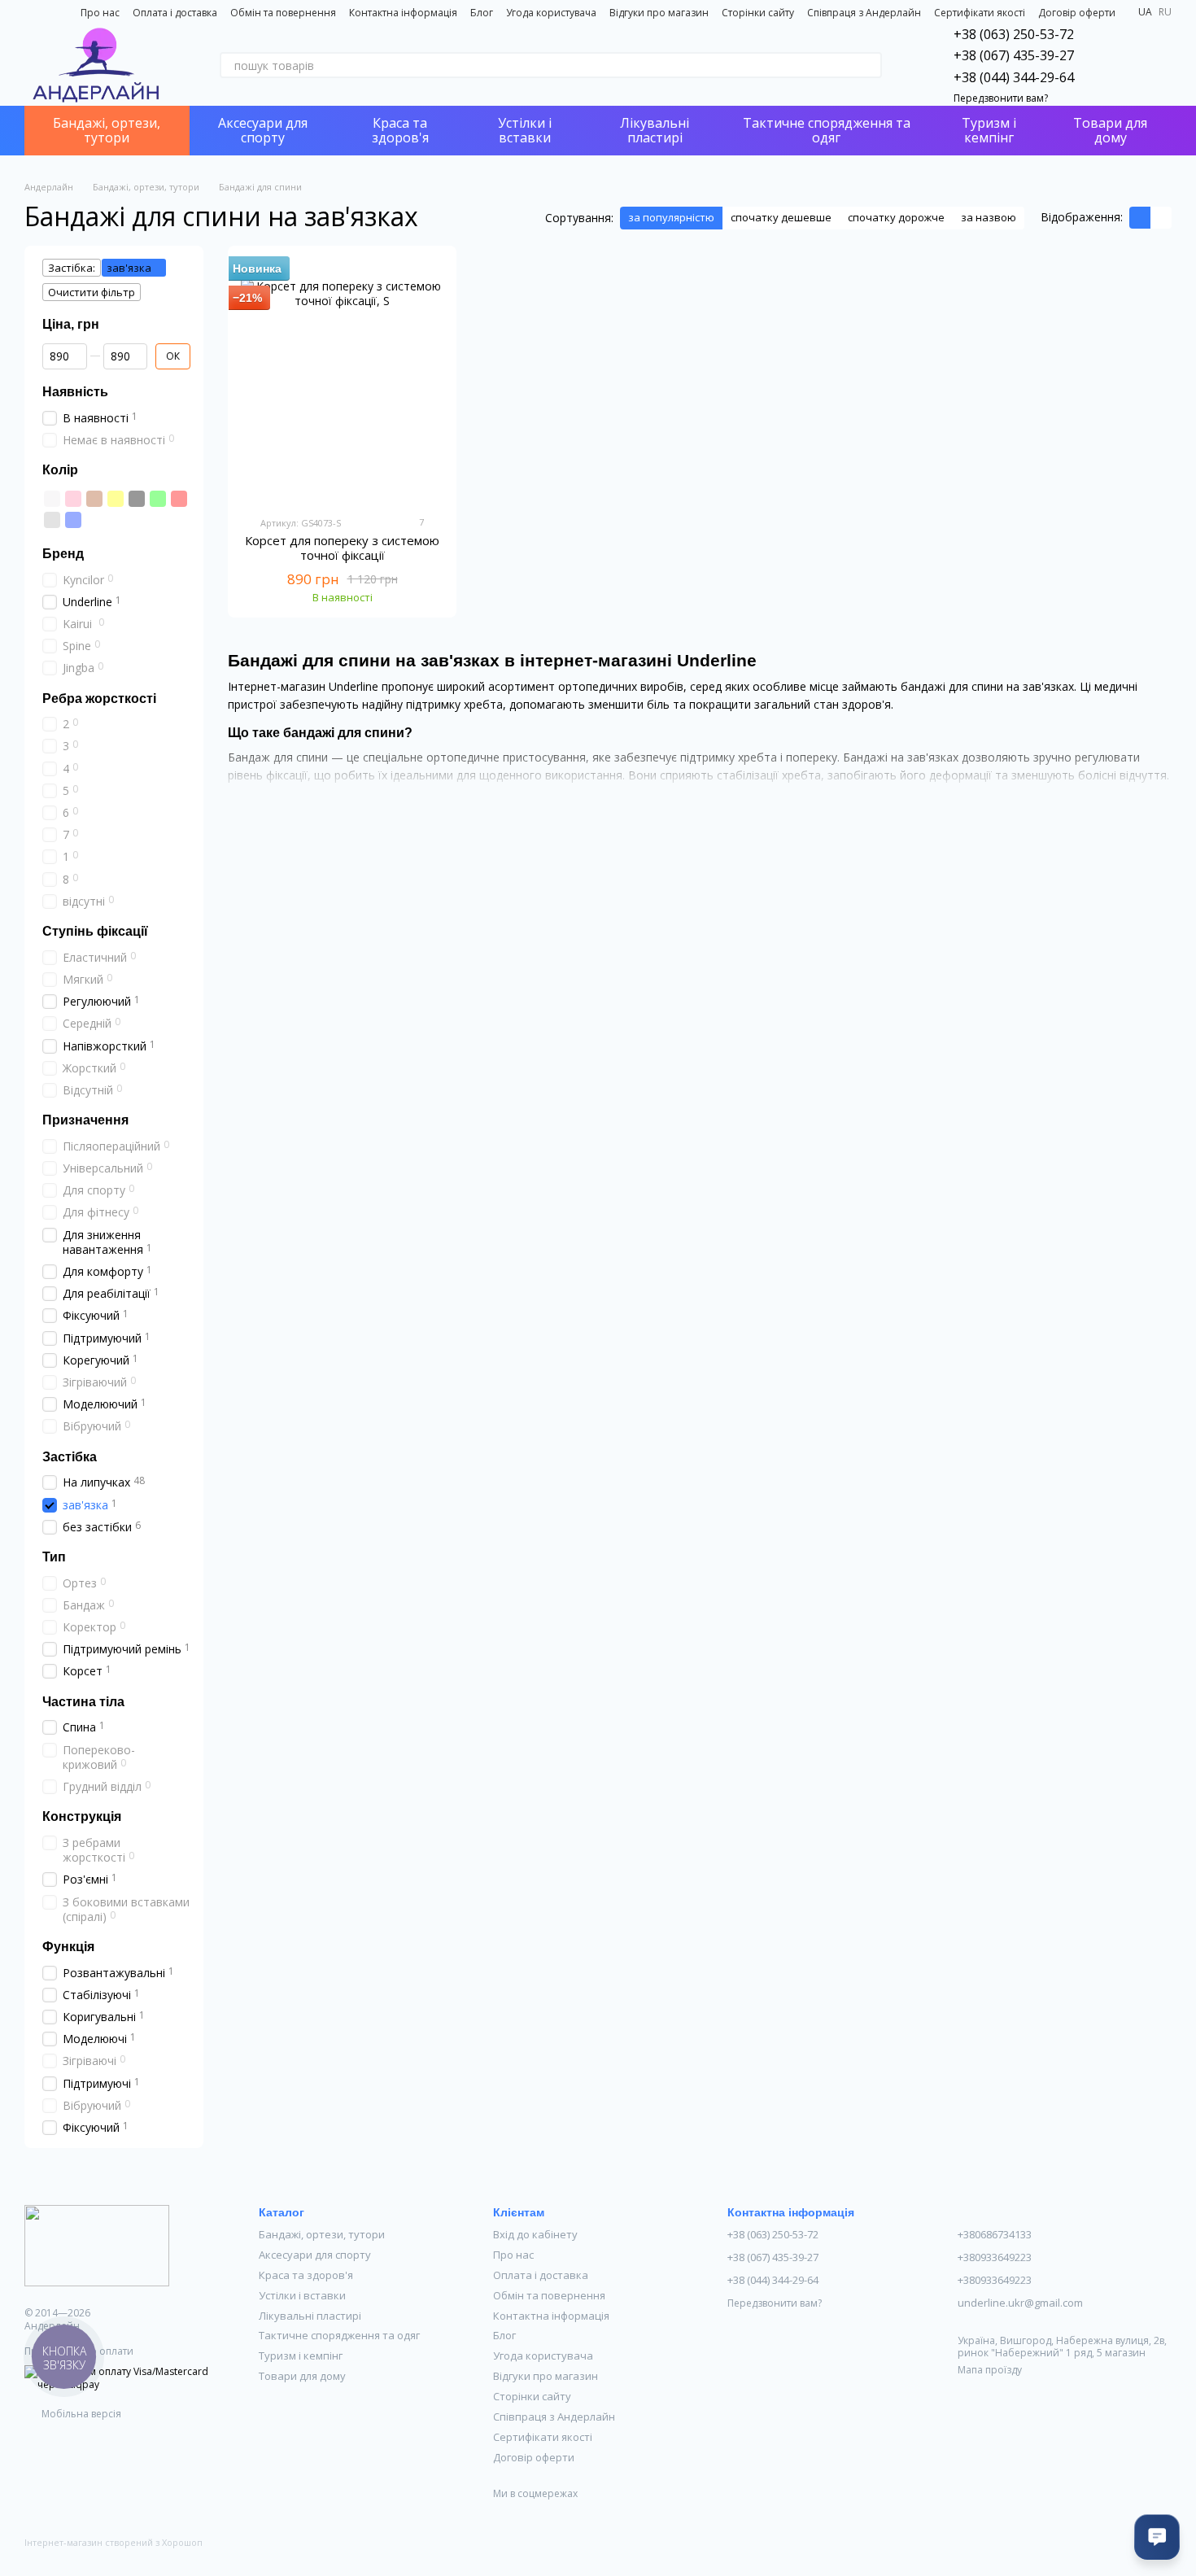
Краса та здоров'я (400, 130)
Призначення (85, 1120)
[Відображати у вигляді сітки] (1140, 218)
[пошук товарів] (869, 65)
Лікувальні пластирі (655, 130)
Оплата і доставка (175, 13)
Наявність (75, 391)
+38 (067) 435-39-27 (1014, 55)
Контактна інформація (403, 13)
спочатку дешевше (781, 217)
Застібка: (72, 268)
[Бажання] (1116, 65)
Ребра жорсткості (99, 698)
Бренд (63, 553)
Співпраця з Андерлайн (864, 13)
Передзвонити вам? (1001, 98)
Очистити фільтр (92, 292)
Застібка (70, 1456)
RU (1165, 12)
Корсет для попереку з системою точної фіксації (342, 548)
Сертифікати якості (980, 13)
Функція (68, 1946)
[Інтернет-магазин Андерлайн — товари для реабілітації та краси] (97, 2244)
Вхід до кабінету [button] (535, 2234)
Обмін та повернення (283, 13)
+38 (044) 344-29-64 (1014, 77)
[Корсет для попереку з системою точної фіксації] (342, 381)
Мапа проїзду (990, 2370)
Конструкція (82, 1816)
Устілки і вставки (525, 130)
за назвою (989, 217)
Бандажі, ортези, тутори (107, 130)
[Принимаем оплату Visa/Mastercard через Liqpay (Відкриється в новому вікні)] (129, 2377)
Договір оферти (1077, 13)
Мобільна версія (80, 2414)
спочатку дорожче (896, 217)
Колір (60, 470)
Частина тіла (83, 1701)
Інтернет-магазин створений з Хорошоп (113, 2543)
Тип (54, 1556)
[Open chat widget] (1157, 2537)
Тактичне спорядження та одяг (827, 130)
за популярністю (671, 217)
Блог (482, 13)
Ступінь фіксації (95, 931)
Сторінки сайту (758, 13)
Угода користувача (551, 13)
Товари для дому (1110, 130)
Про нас (100, 13)
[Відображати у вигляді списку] (1161, 218)
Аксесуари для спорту (263, 130)
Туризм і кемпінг (989, 130)
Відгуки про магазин (659, 13)
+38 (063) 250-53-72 (1014, 34)
